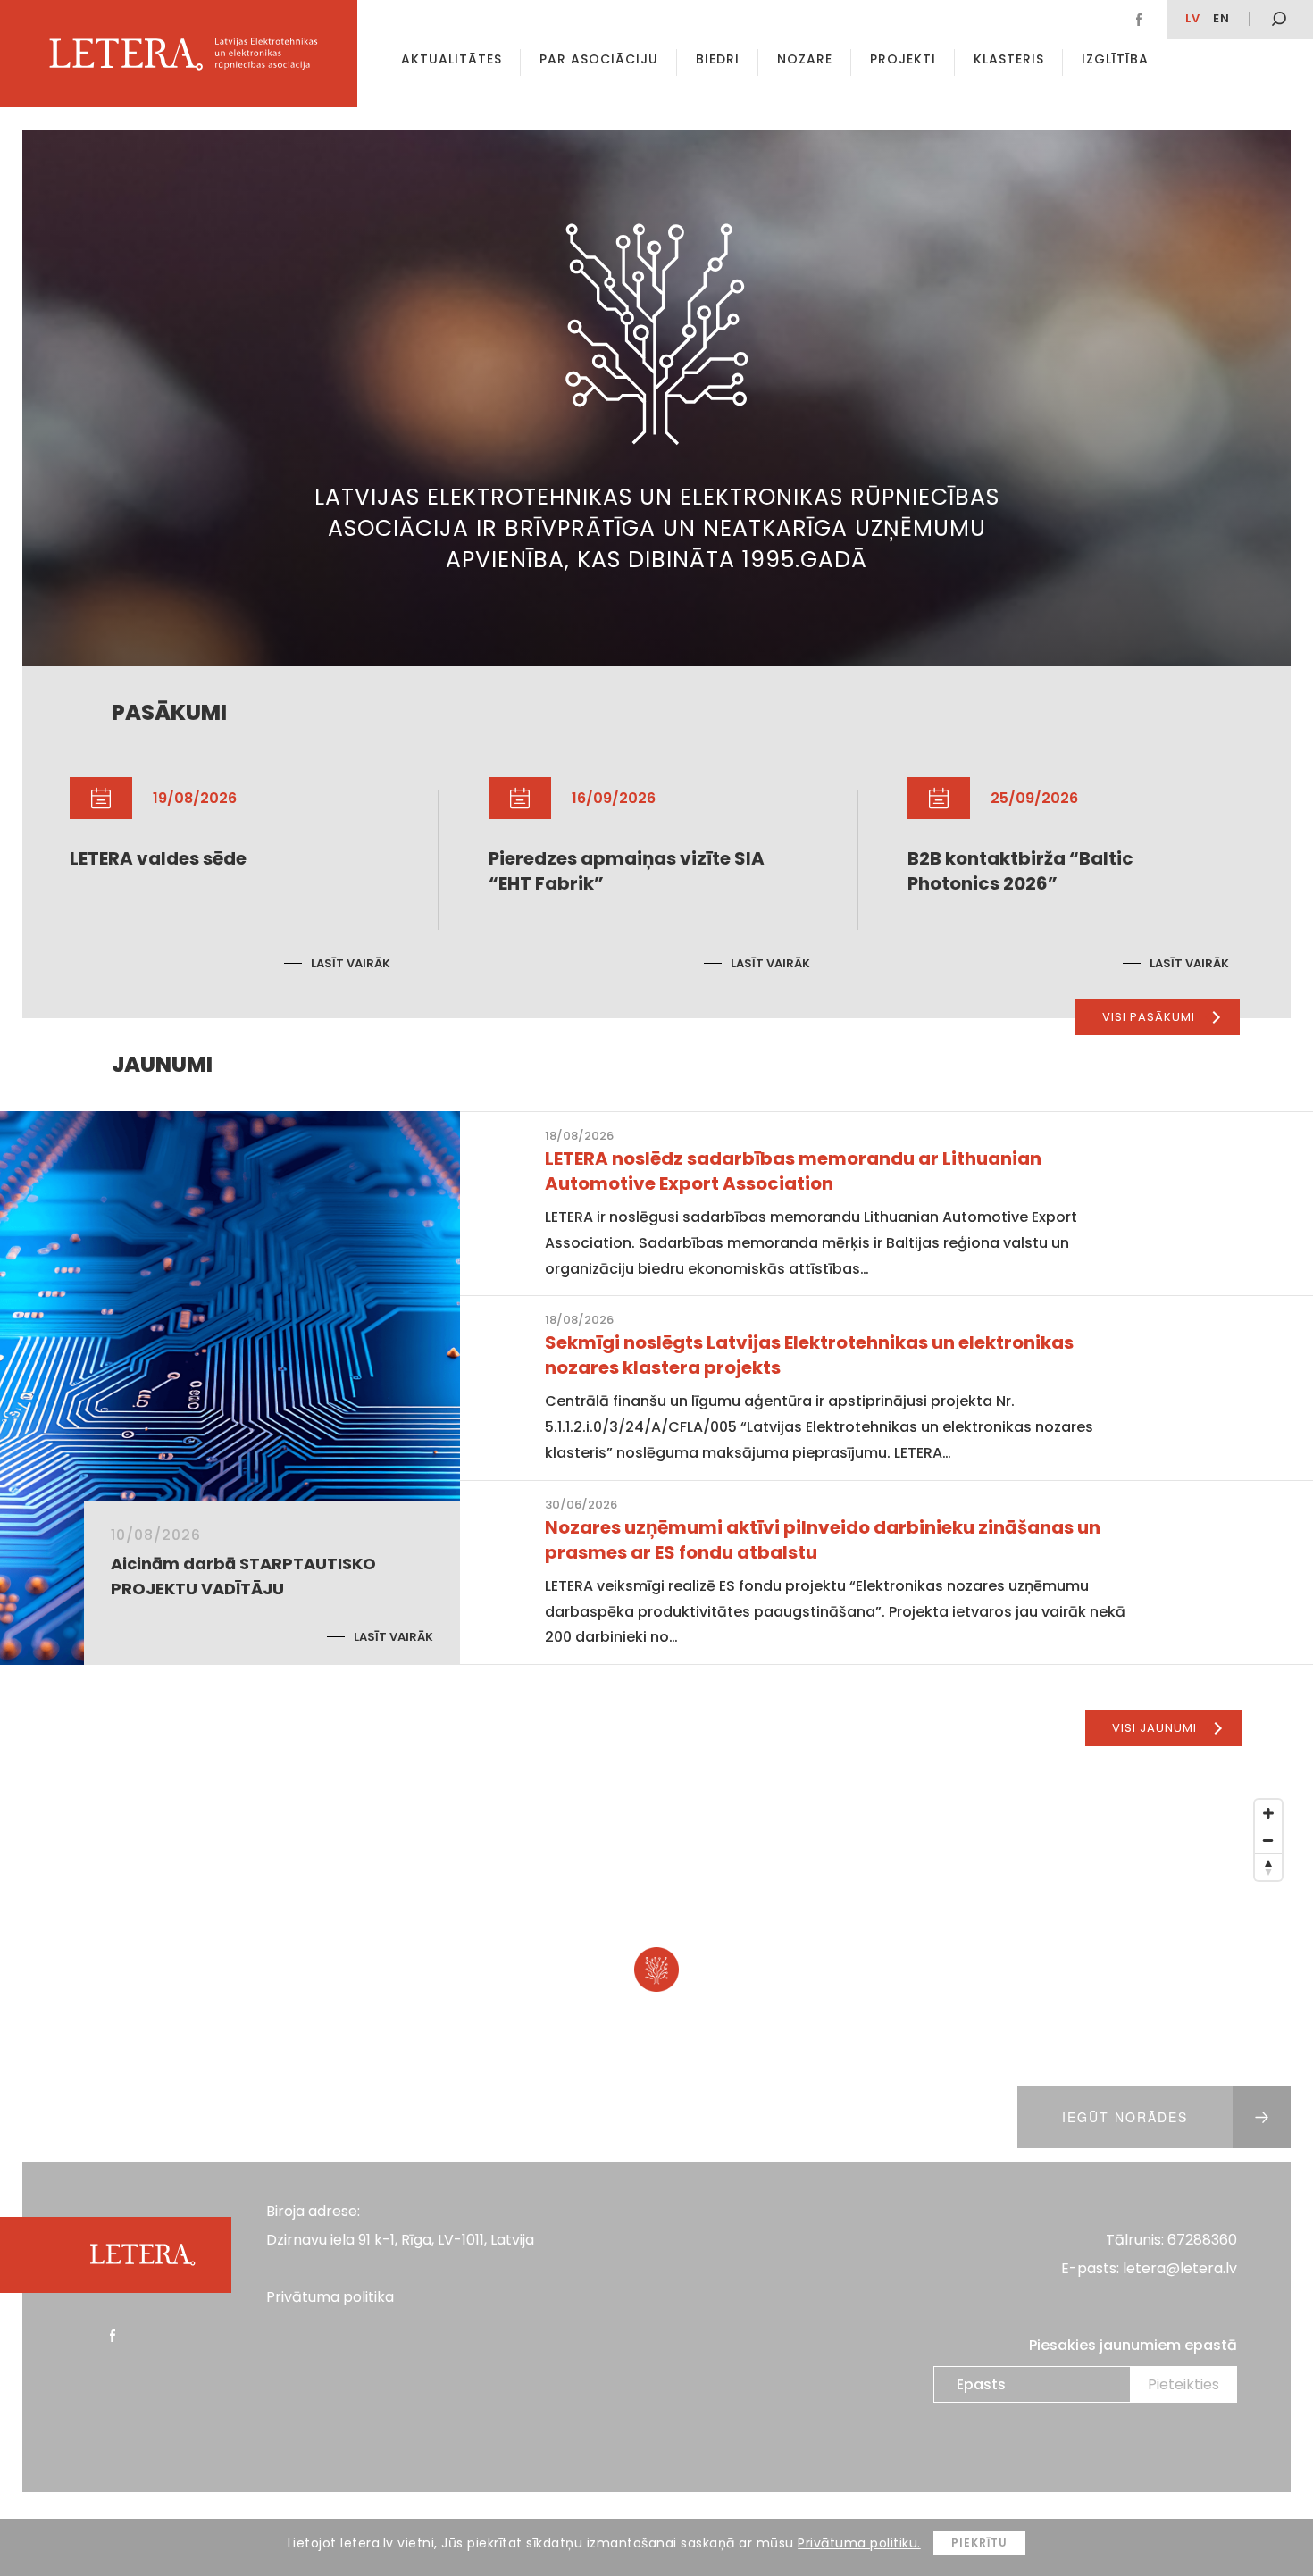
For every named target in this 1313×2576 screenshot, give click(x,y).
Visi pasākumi (1149, 1017)
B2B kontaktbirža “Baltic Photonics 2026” (1020, 871)
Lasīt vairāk (351, 963)
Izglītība (1115, 59)
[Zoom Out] (1268, 1840)
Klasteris (1009, 59)
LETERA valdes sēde (158, 858)
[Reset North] (1268, 1867)
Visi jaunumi (1154, 1728)
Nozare (805, 59)
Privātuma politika (330, 2297)
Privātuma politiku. (859, 2543)
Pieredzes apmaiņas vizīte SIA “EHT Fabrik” (627, 871)
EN (1221, 18)
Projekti (903, 59)
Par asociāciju (599, 59)
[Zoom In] (1268, 1813)
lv (1193, 18)
